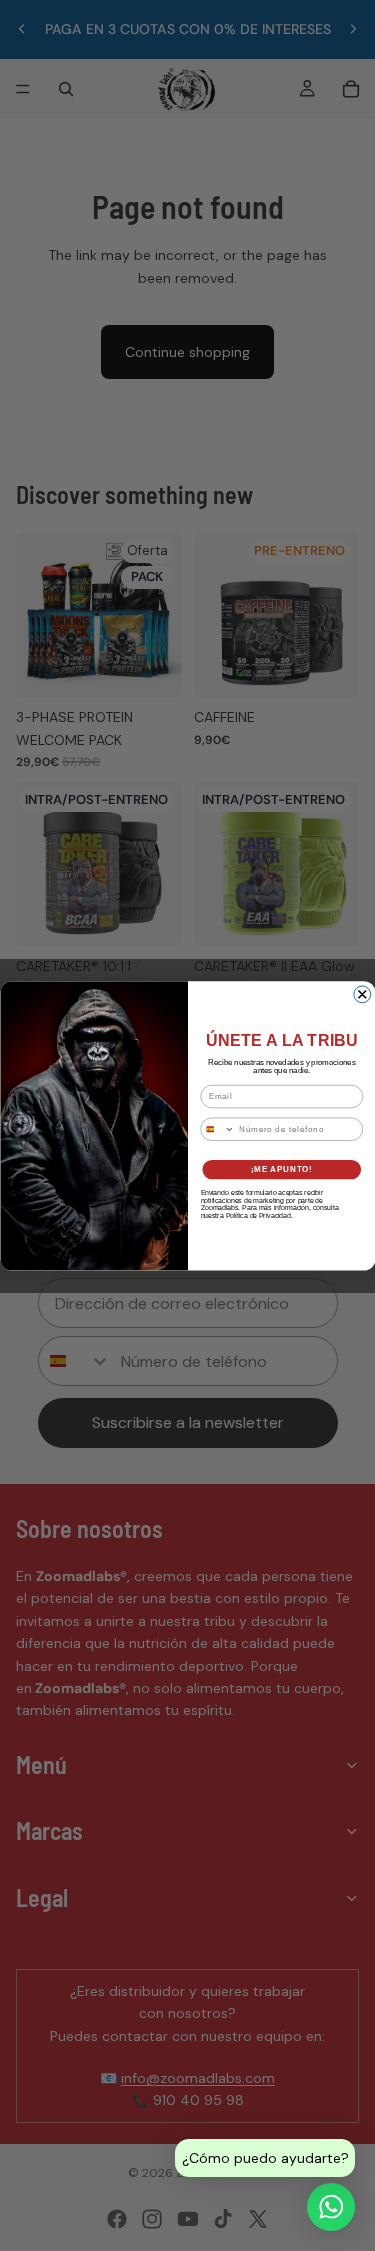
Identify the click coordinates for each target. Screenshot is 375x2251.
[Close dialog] (361, 994)
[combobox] (217, 1129)
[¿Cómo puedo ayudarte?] (331, 2207)
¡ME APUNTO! (281, 1169)
